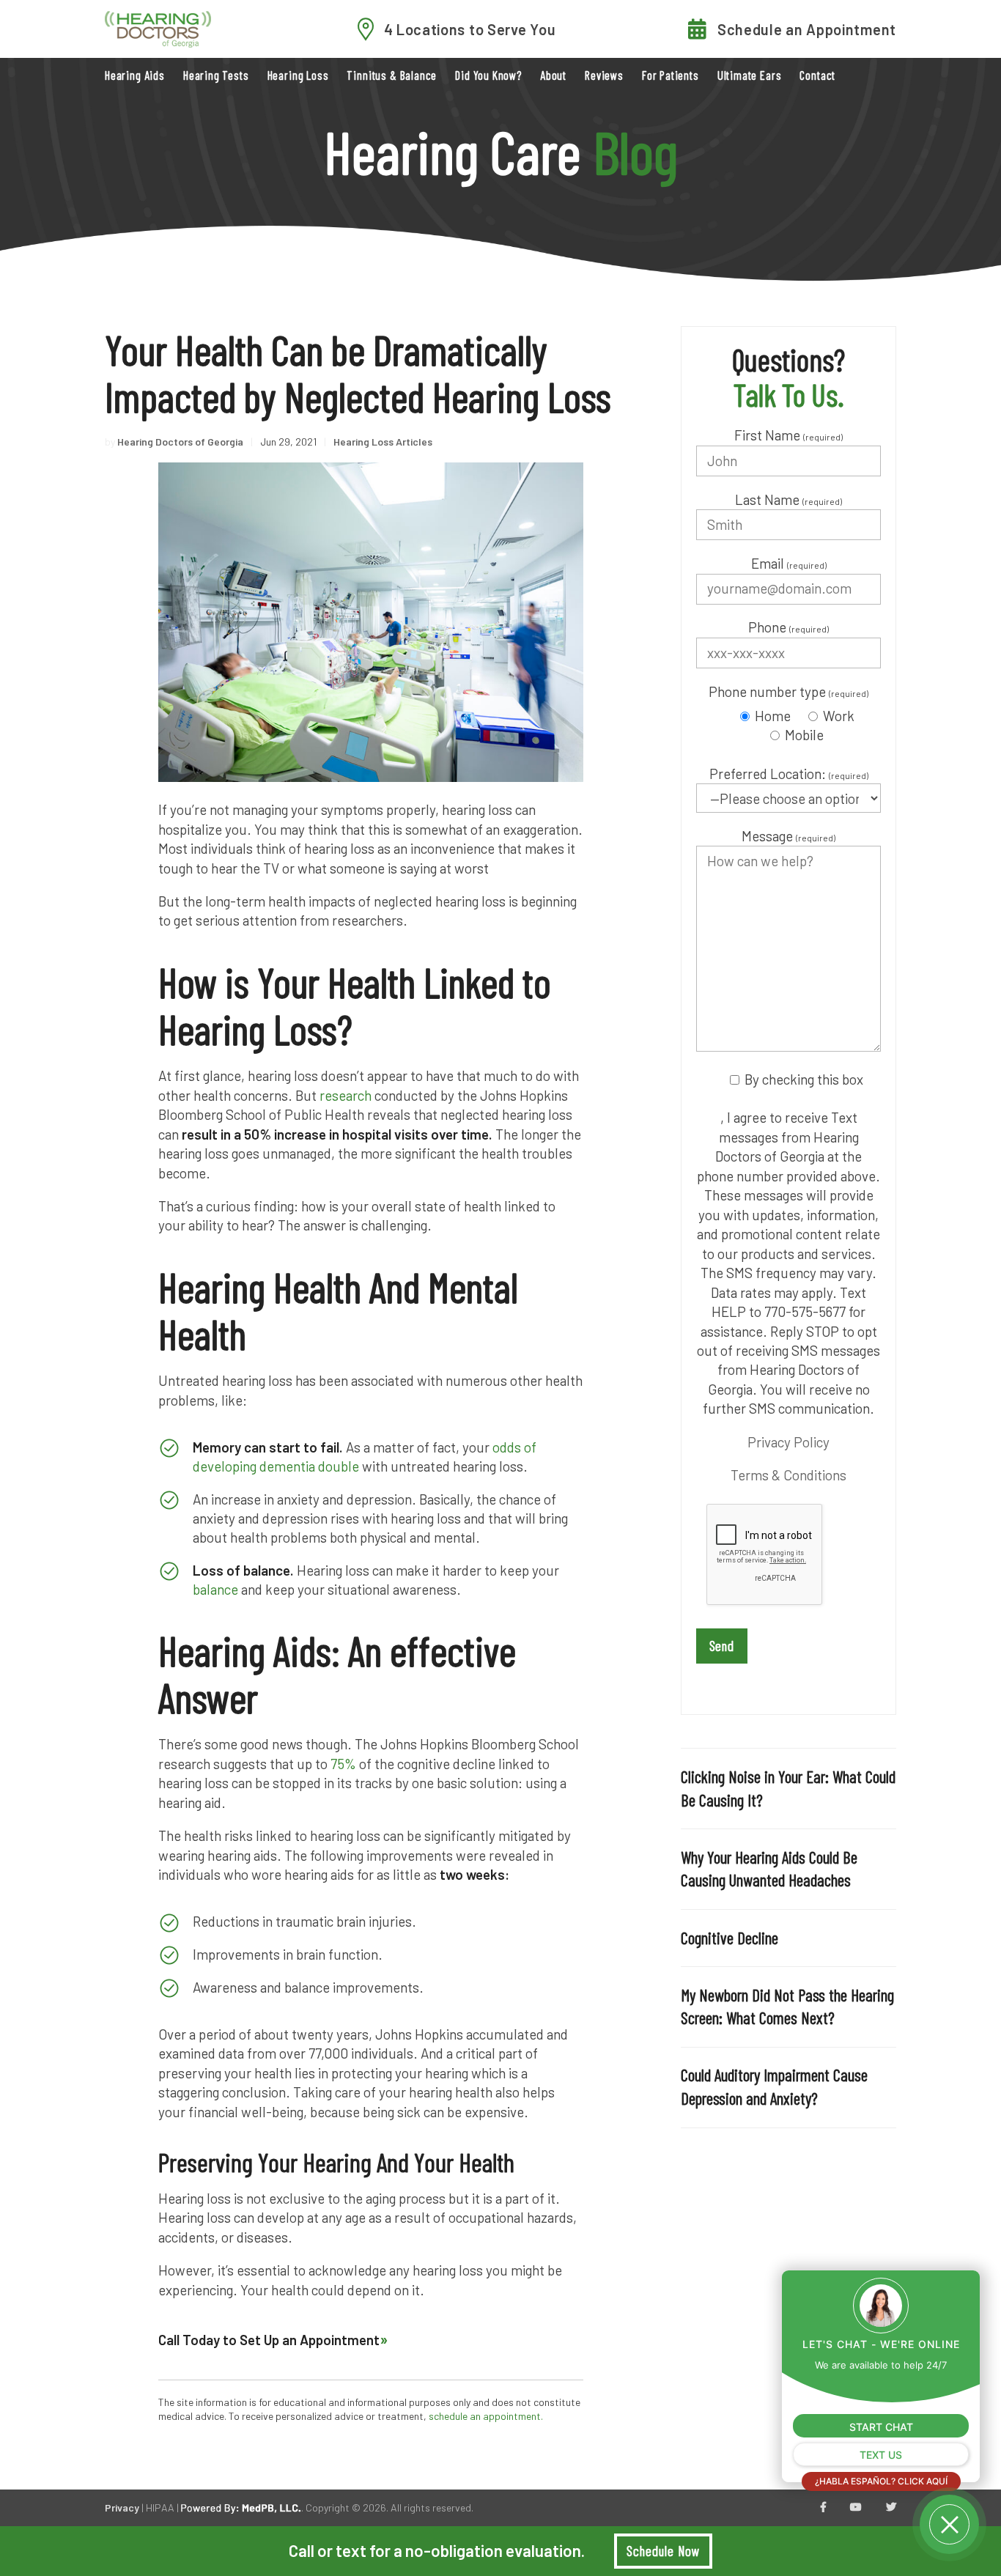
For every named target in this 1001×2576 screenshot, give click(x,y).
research (346, 1095)
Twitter (891, 2508)
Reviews (604, 75)
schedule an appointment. (486, 2416)
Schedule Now (663, 2551)
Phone (788, 627)
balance (215, 1589)
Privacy (122, 2507)
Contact (817, 75)
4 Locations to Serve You (470, 29)
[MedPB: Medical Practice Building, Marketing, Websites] (241, 2507)
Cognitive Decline (729, 1938)
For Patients (671, 75)
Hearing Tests (216, 75)
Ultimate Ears (750, 75)
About (553, 75)
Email (789, 563)
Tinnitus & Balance (392, 75)
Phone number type (788, 691)
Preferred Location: (789, 774)
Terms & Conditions (788, 1475)
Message (788, 836)
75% (342, 1764)
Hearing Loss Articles (383, 442)
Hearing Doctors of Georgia (180, 442)
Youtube (856, 2508)
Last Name (788, 499)
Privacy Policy (788, 1442)
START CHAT (881, 2427)
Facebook (823, 2508)
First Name (788, 435)
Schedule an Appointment (807, 29)
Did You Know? (488, 75)
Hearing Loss (298, 75)
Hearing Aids (135, 75)
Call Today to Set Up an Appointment (269, 2340)
